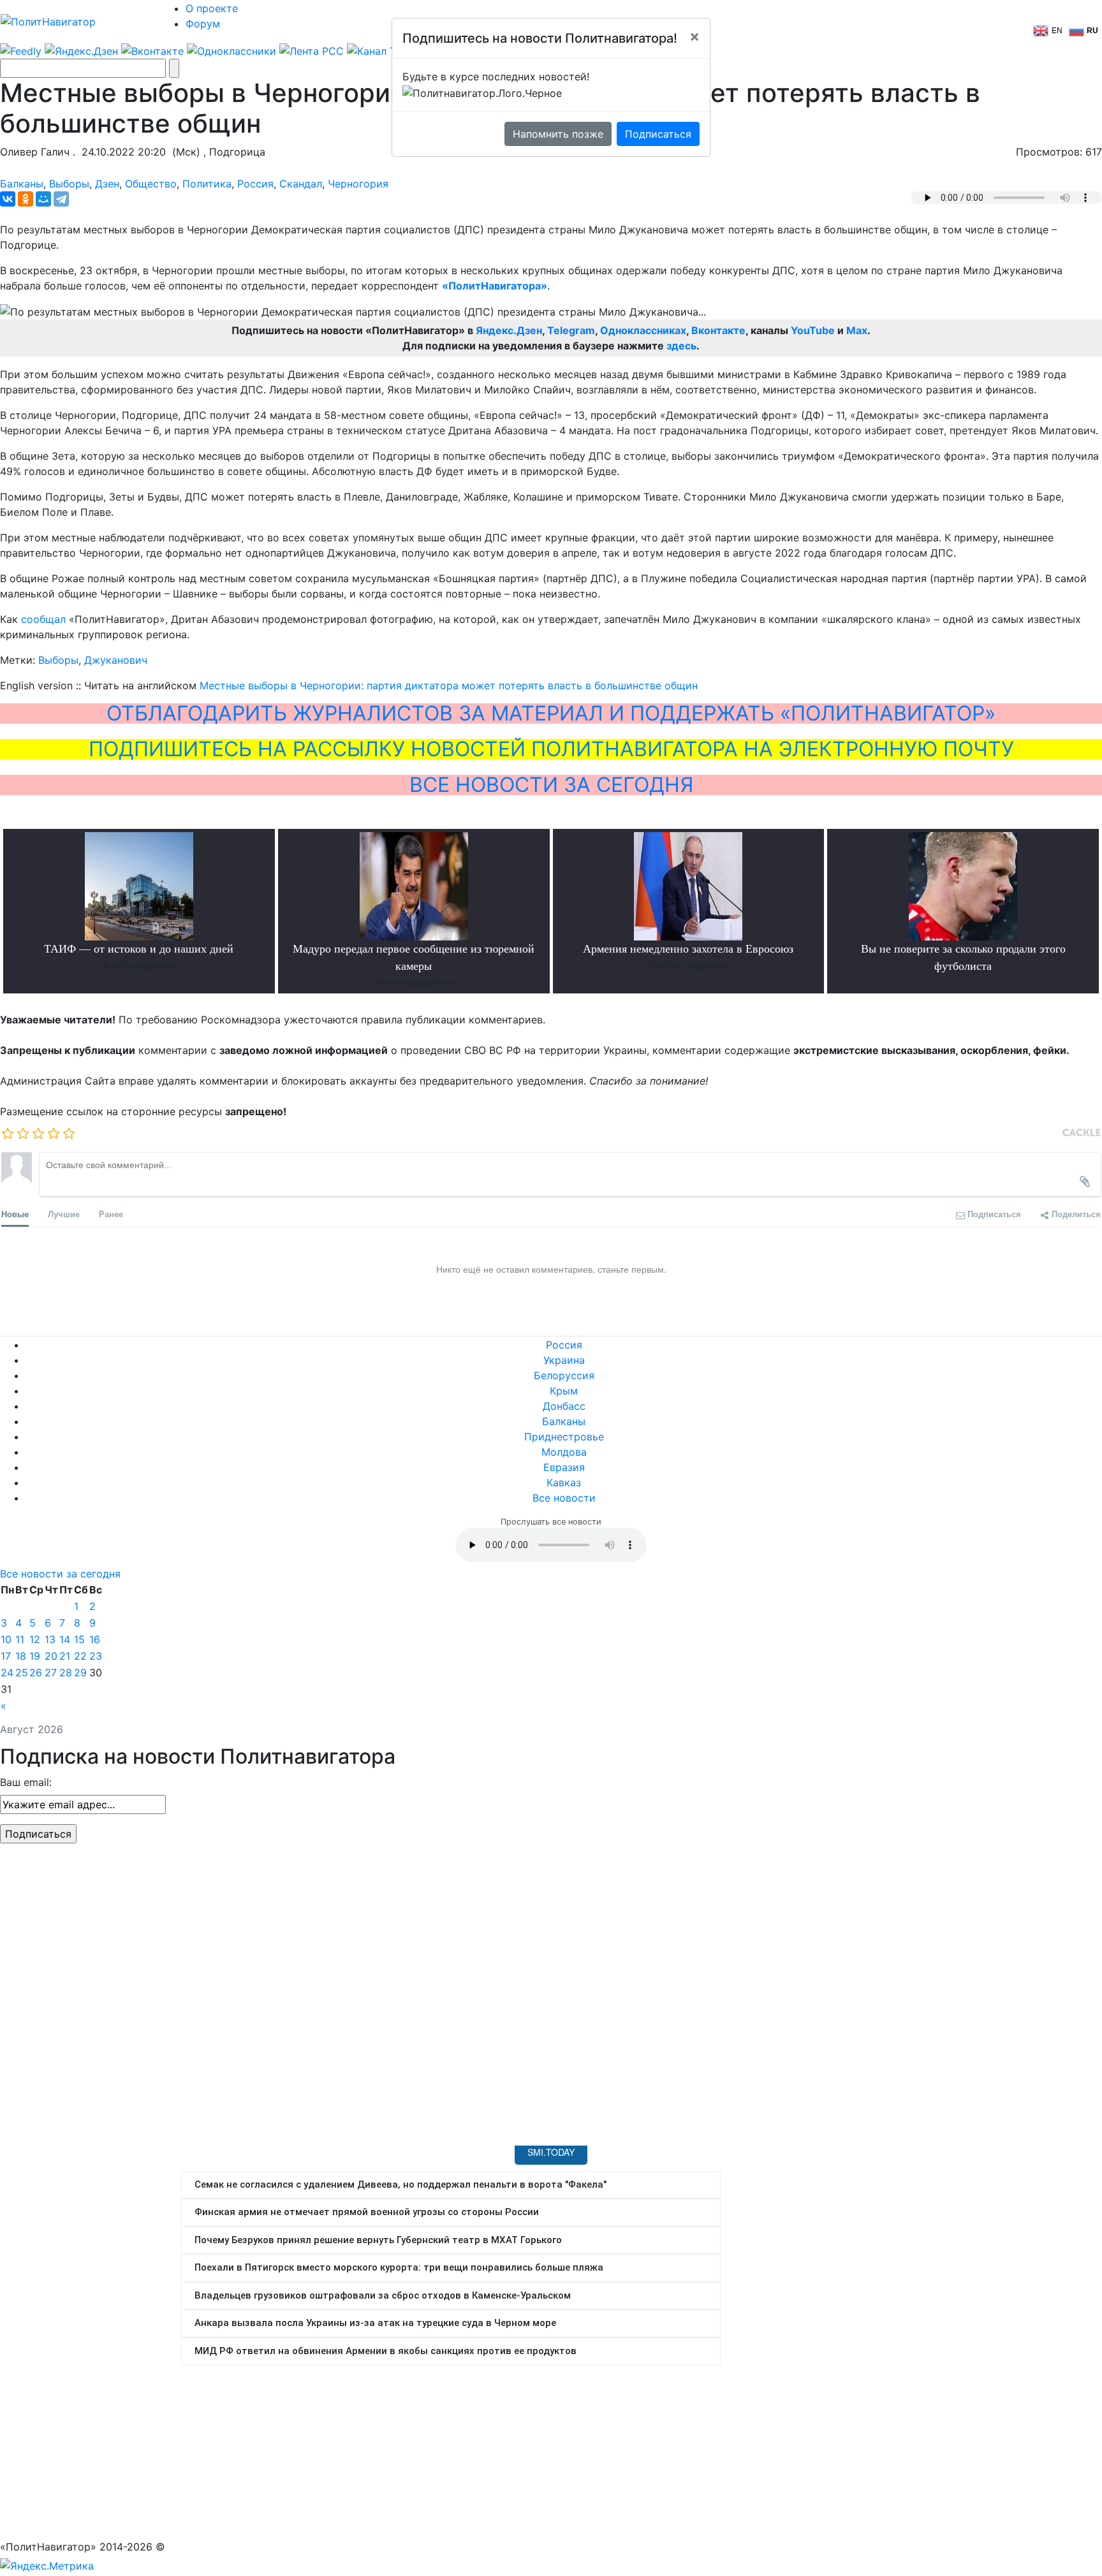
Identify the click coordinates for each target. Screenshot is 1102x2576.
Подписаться (658, 134)
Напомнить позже (558, 134)
